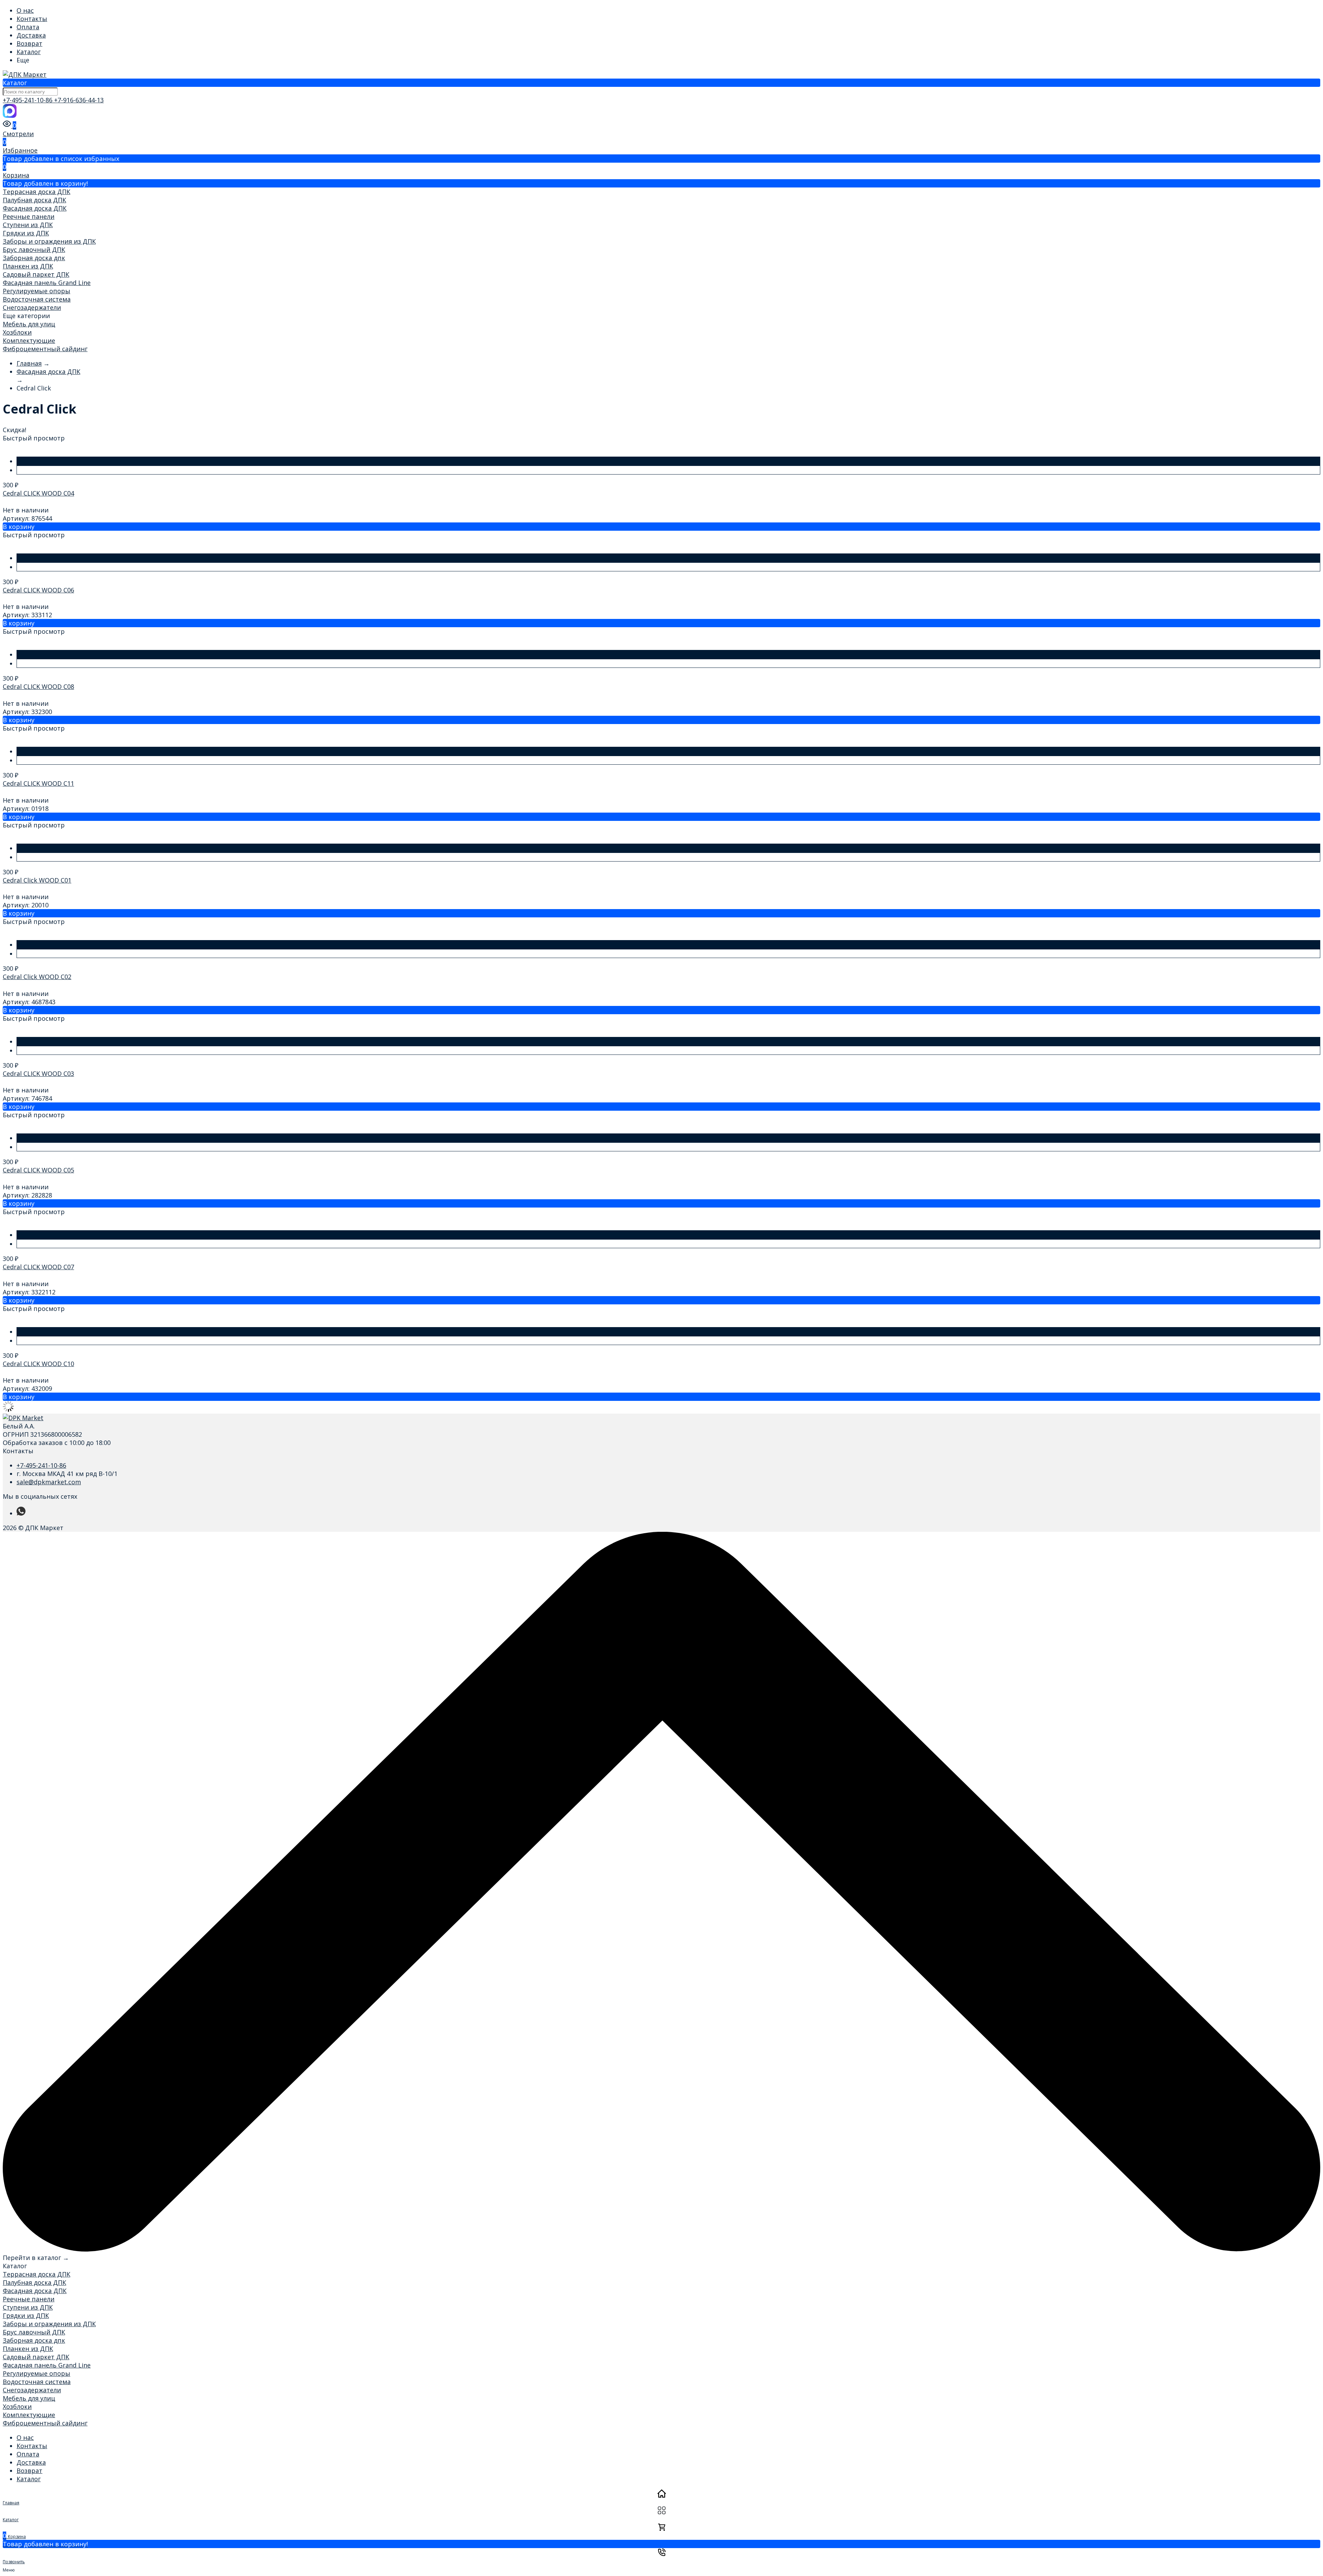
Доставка (31, 35)
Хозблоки (17, 332)
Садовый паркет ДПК (36, 274)
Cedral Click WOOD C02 (37, 977)
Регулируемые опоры (37, 291)
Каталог (29, 52)
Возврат (29, 43)
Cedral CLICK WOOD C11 (38, 783)
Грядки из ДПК (26, 233)
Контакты (32, 19)
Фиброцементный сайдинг (45, 349)
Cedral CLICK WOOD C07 (38, 1267)
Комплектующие (29, 340)
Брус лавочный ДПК (34, 250)
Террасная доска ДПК (37, 192)
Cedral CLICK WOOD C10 (38, 1364)
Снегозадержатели (32, 307)
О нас (25, 10)
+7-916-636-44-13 (79, 100)
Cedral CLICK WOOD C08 (38, 686)
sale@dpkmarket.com (49, 1482)
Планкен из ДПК (28, 266)
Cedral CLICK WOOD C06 (38, 590)
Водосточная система (37, 299)
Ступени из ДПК (28, 225)
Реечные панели (29, 216)
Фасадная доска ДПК (35, 208)
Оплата (28, 27)
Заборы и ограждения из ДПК (49, 241)
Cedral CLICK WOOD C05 (38, 1170)
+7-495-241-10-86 (28, 100)
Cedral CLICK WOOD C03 (38, 1073)
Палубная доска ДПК (34, 200)
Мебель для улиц (29, 324)
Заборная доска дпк (34, 258)
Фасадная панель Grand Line (47, 283)
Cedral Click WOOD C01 (37, 880)
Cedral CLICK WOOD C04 (38, 493)
